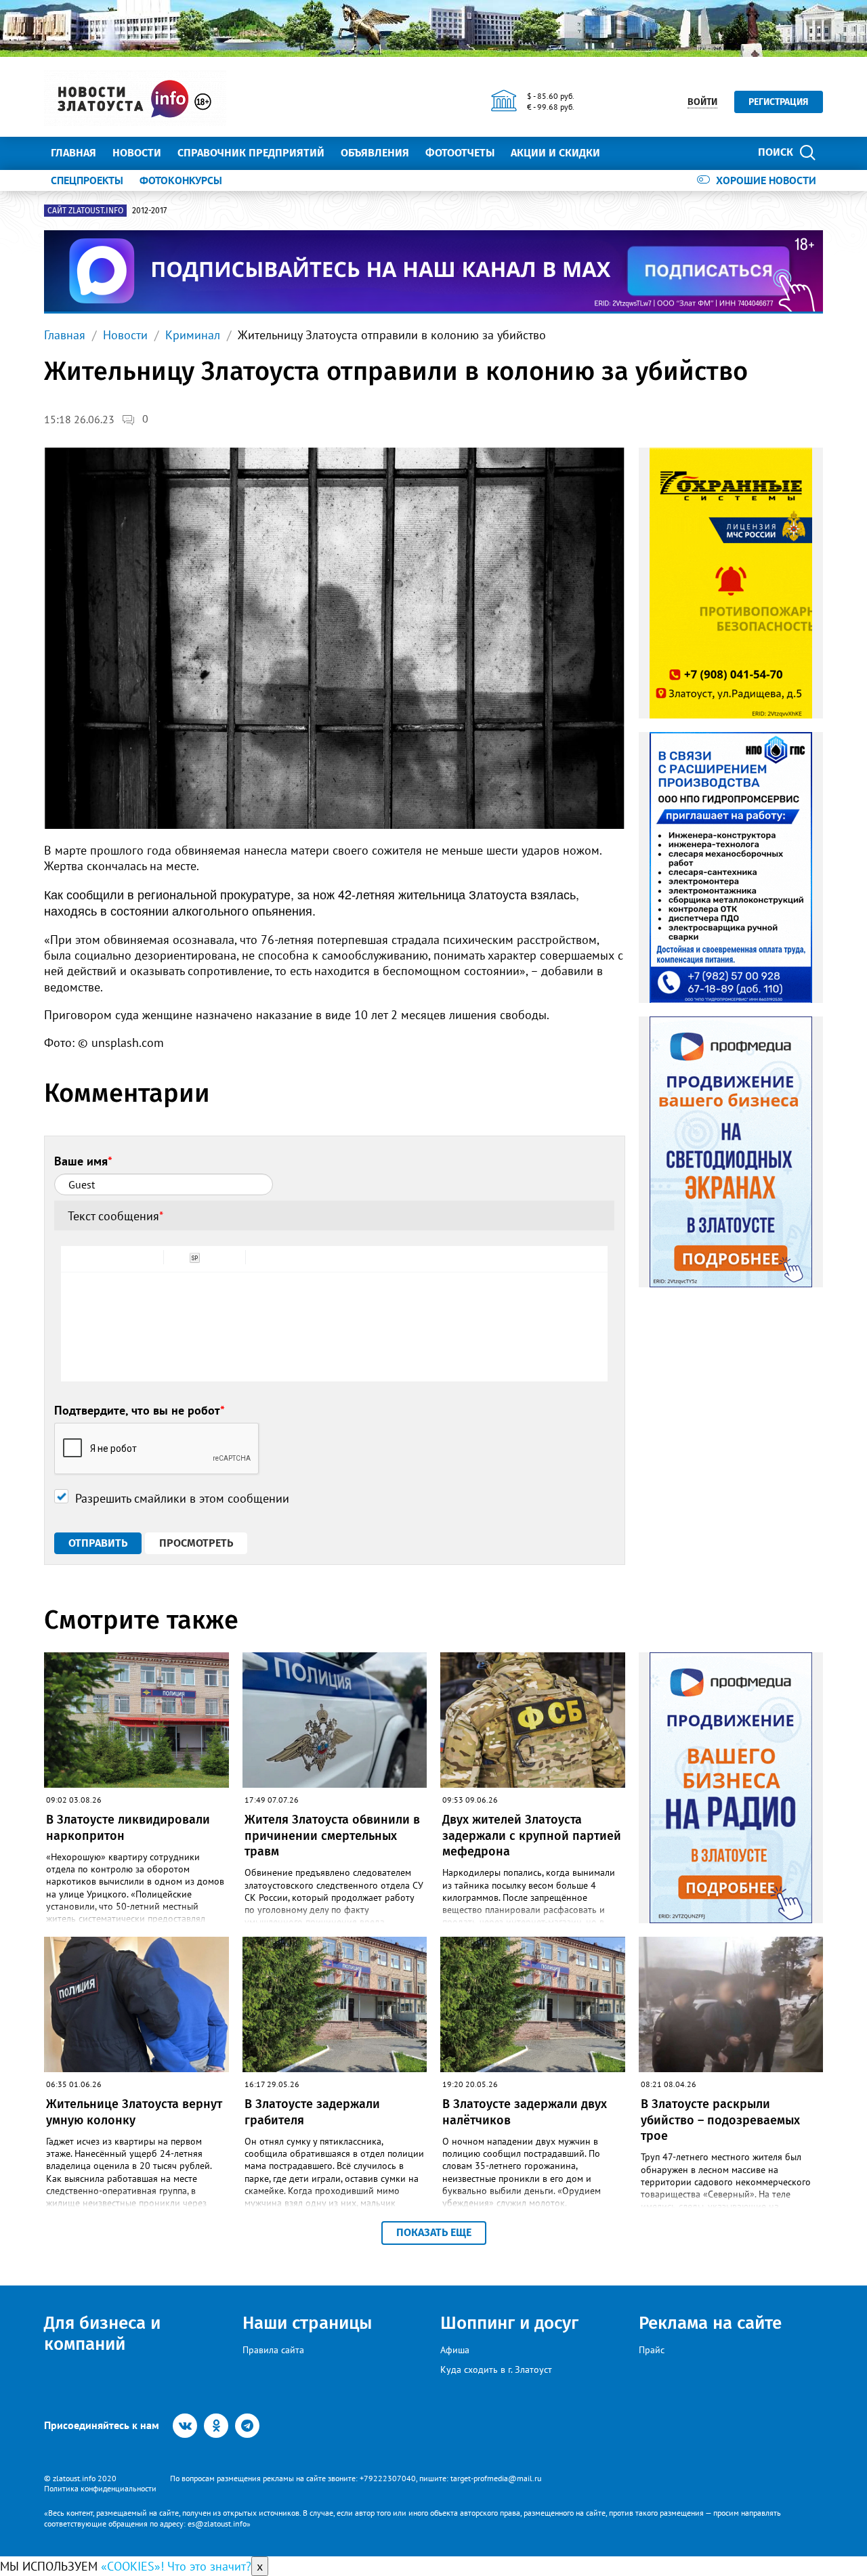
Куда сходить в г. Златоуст (496, 2369)
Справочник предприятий (251, 153)
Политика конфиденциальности (100, 2488)
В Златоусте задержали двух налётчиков (525, 2112)
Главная (73, 153)
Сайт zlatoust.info (85, 211)
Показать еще (434, 2232)
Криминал (193, 335)
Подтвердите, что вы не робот (140, 1410)
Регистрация (779, 102)
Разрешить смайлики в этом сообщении (182, 1498)
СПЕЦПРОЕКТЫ (87, 180)
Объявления (375, 153)
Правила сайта (273, 2350)
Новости (137, 153)
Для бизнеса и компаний (102, 2334)
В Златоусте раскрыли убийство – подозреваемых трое (720, 2120)
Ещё (627, 153)
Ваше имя (83, 1161)
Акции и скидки (555, 153)
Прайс (652, 2350)
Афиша (455, 2350)
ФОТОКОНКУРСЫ (181, 180)
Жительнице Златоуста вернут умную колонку (134, 2112)
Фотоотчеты (460, 153)
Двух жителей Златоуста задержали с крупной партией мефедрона (532, 1836)
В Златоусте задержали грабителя (312, 2112)
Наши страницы (307, 2323)
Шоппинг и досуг (509, 2323)
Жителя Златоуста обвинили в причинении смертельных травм (332, 1836)
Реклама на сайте (710, 2323)
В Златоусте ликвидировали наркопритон (128, 1827)
